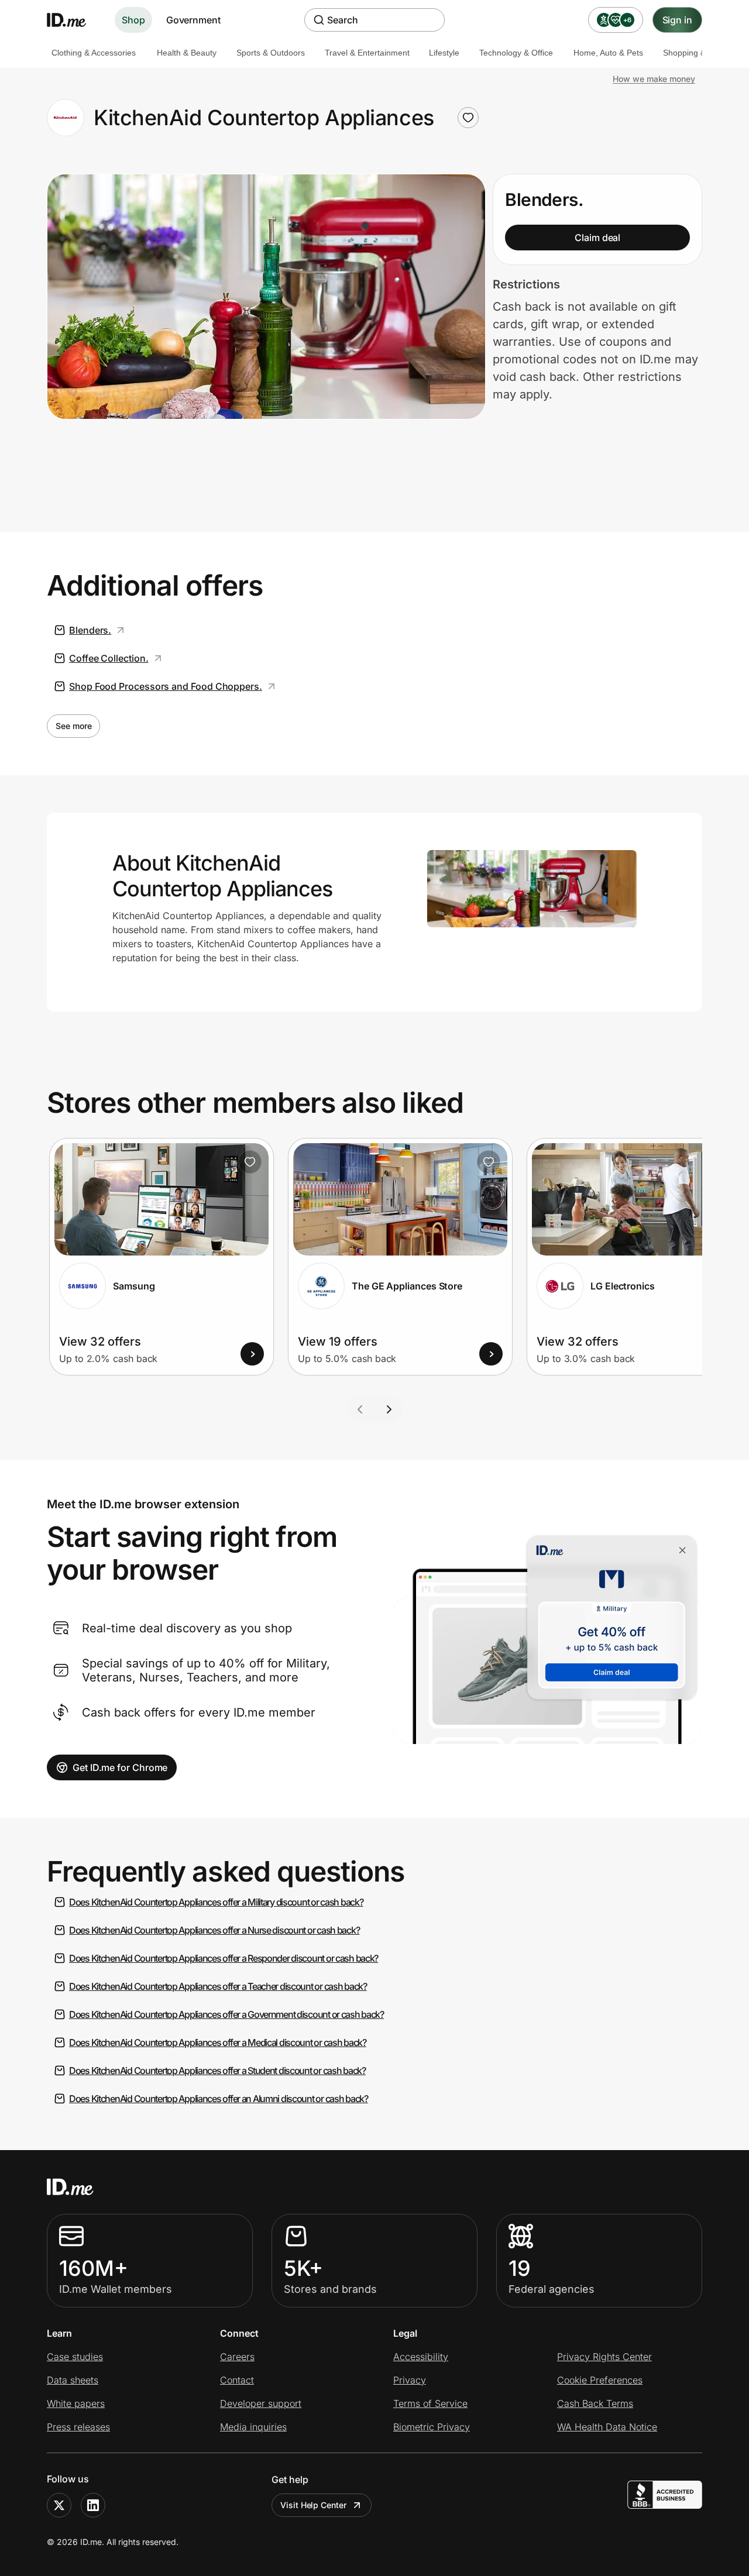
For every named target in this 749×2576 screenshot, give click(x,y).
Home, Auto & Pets (608, 53)
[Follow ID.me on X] (59, 2505)
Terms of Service (430, 2403)
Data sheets (73, 2380)
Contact (237, 2380)
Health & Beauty (187, 53)
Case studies (75, 2357)
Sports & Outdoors (271, 53)
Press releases (78, 2427)
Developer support (261, 2403)
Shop (133, 20)
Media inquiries (253, 2427)
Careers (237, 2357)
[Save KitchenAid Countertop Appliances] (468, 118)
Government (193, 20)
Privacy (410, 2380)
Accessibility (421, 2357)
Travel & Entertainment (367, 53)
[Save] (250, 1162)
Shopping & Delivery (700, 53)
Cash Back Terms (595, 2403)
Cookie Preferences (600, 2380)
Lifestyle (444, 53)
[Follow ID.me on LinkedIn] (93, 2505)
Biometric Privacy (432, 2427)
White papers (76, 2403)
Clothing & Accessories (94, 53)
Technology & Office (516, 53)
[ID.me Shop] (74, 20)
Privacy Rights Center (604, 2357)
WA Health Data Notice (607, 2427)
